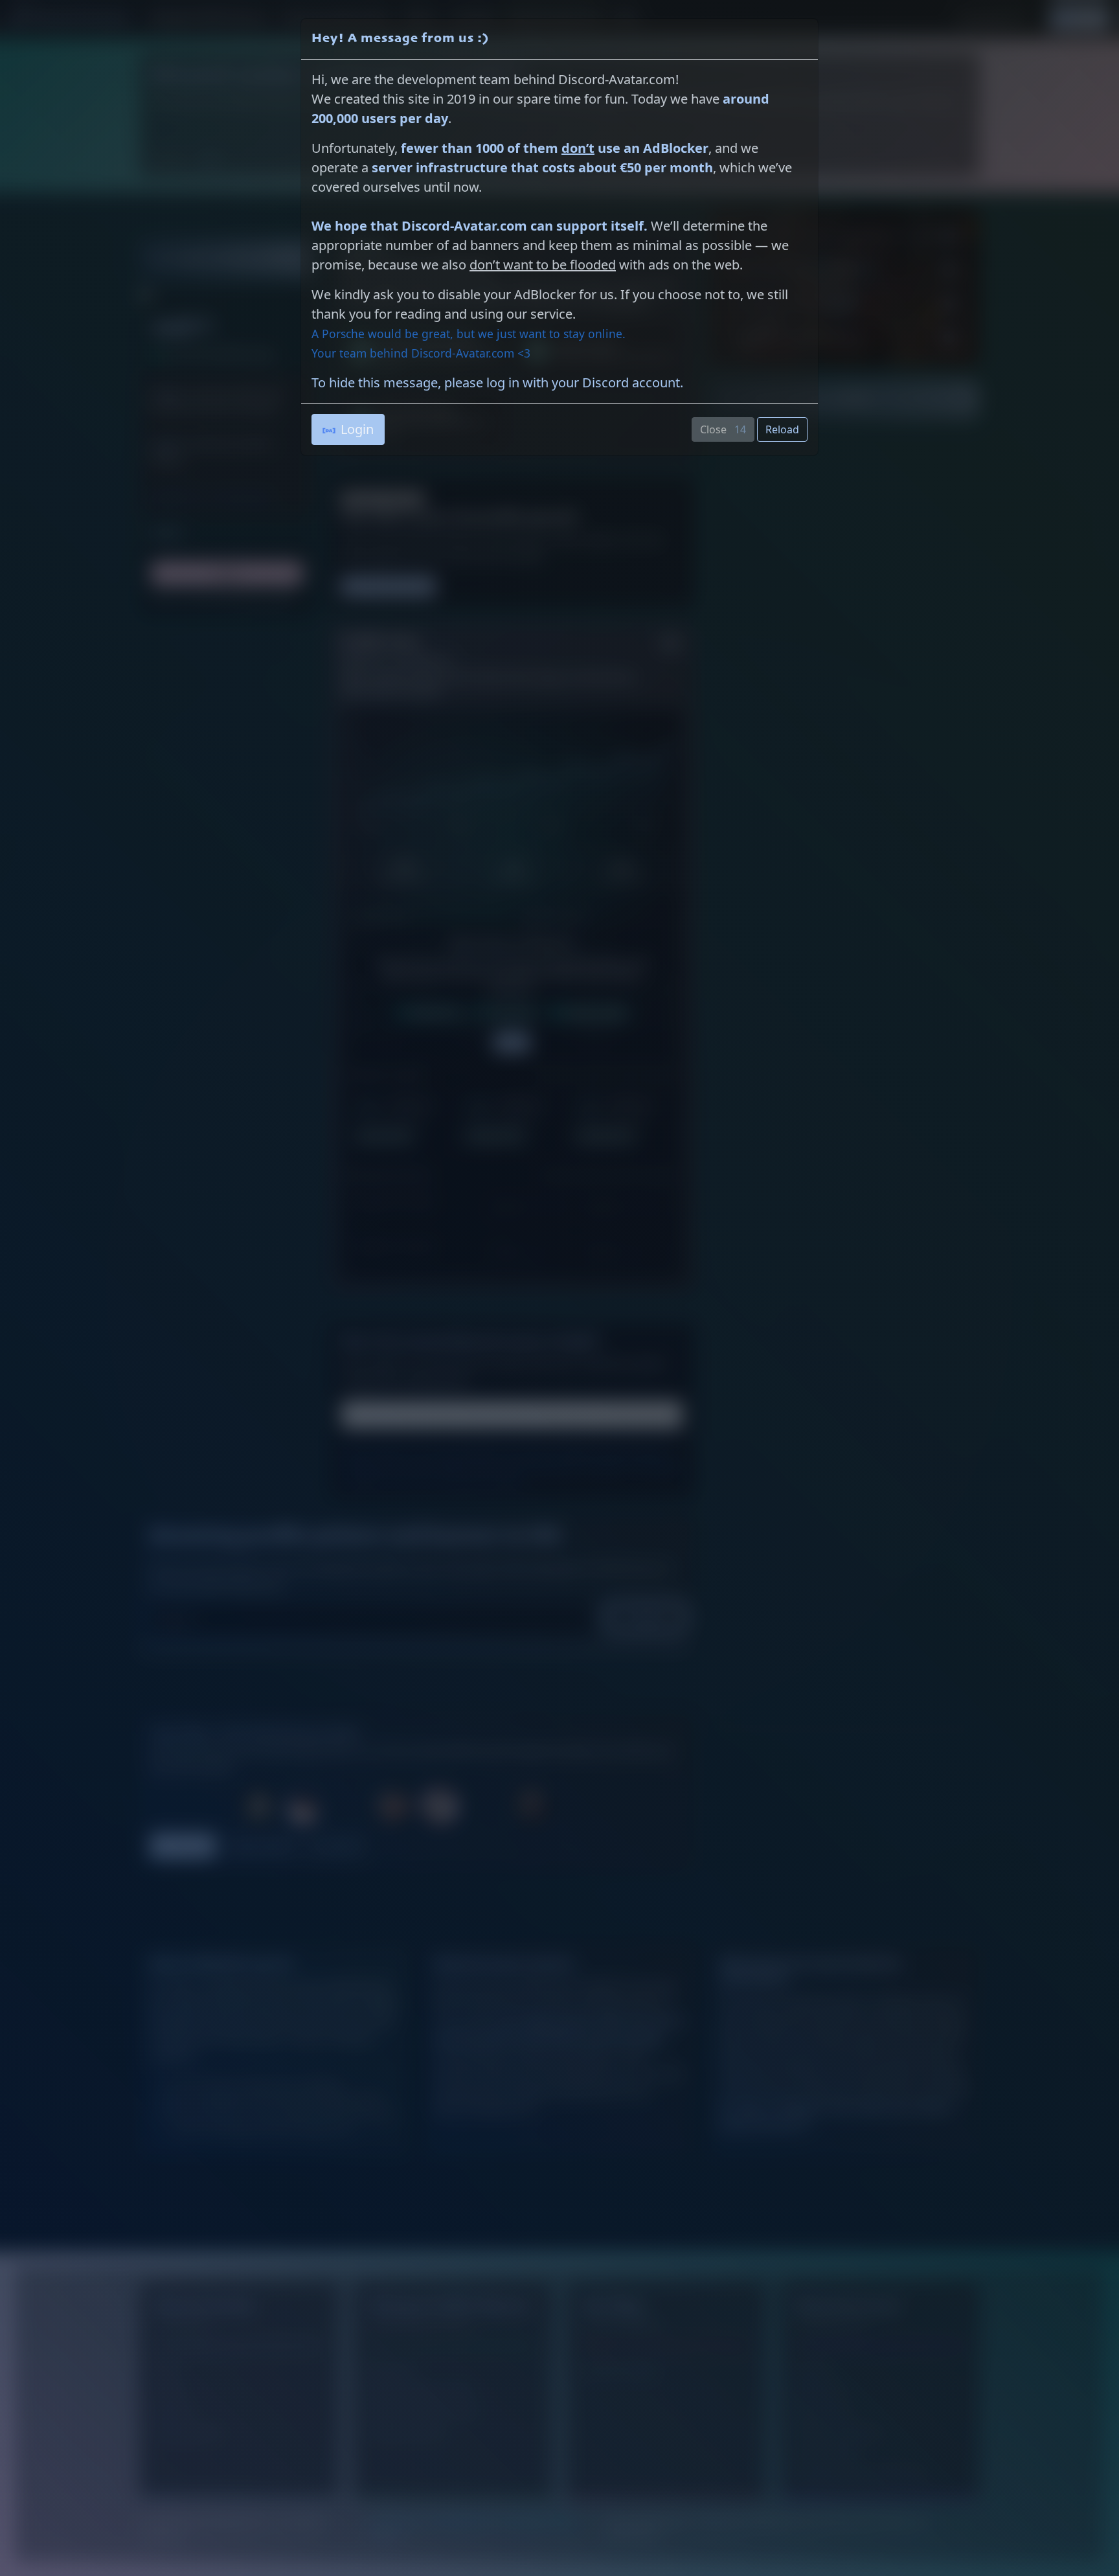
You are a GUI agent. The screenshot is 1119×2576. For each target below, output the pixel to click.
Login (357, 429)
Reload (782, 429)
